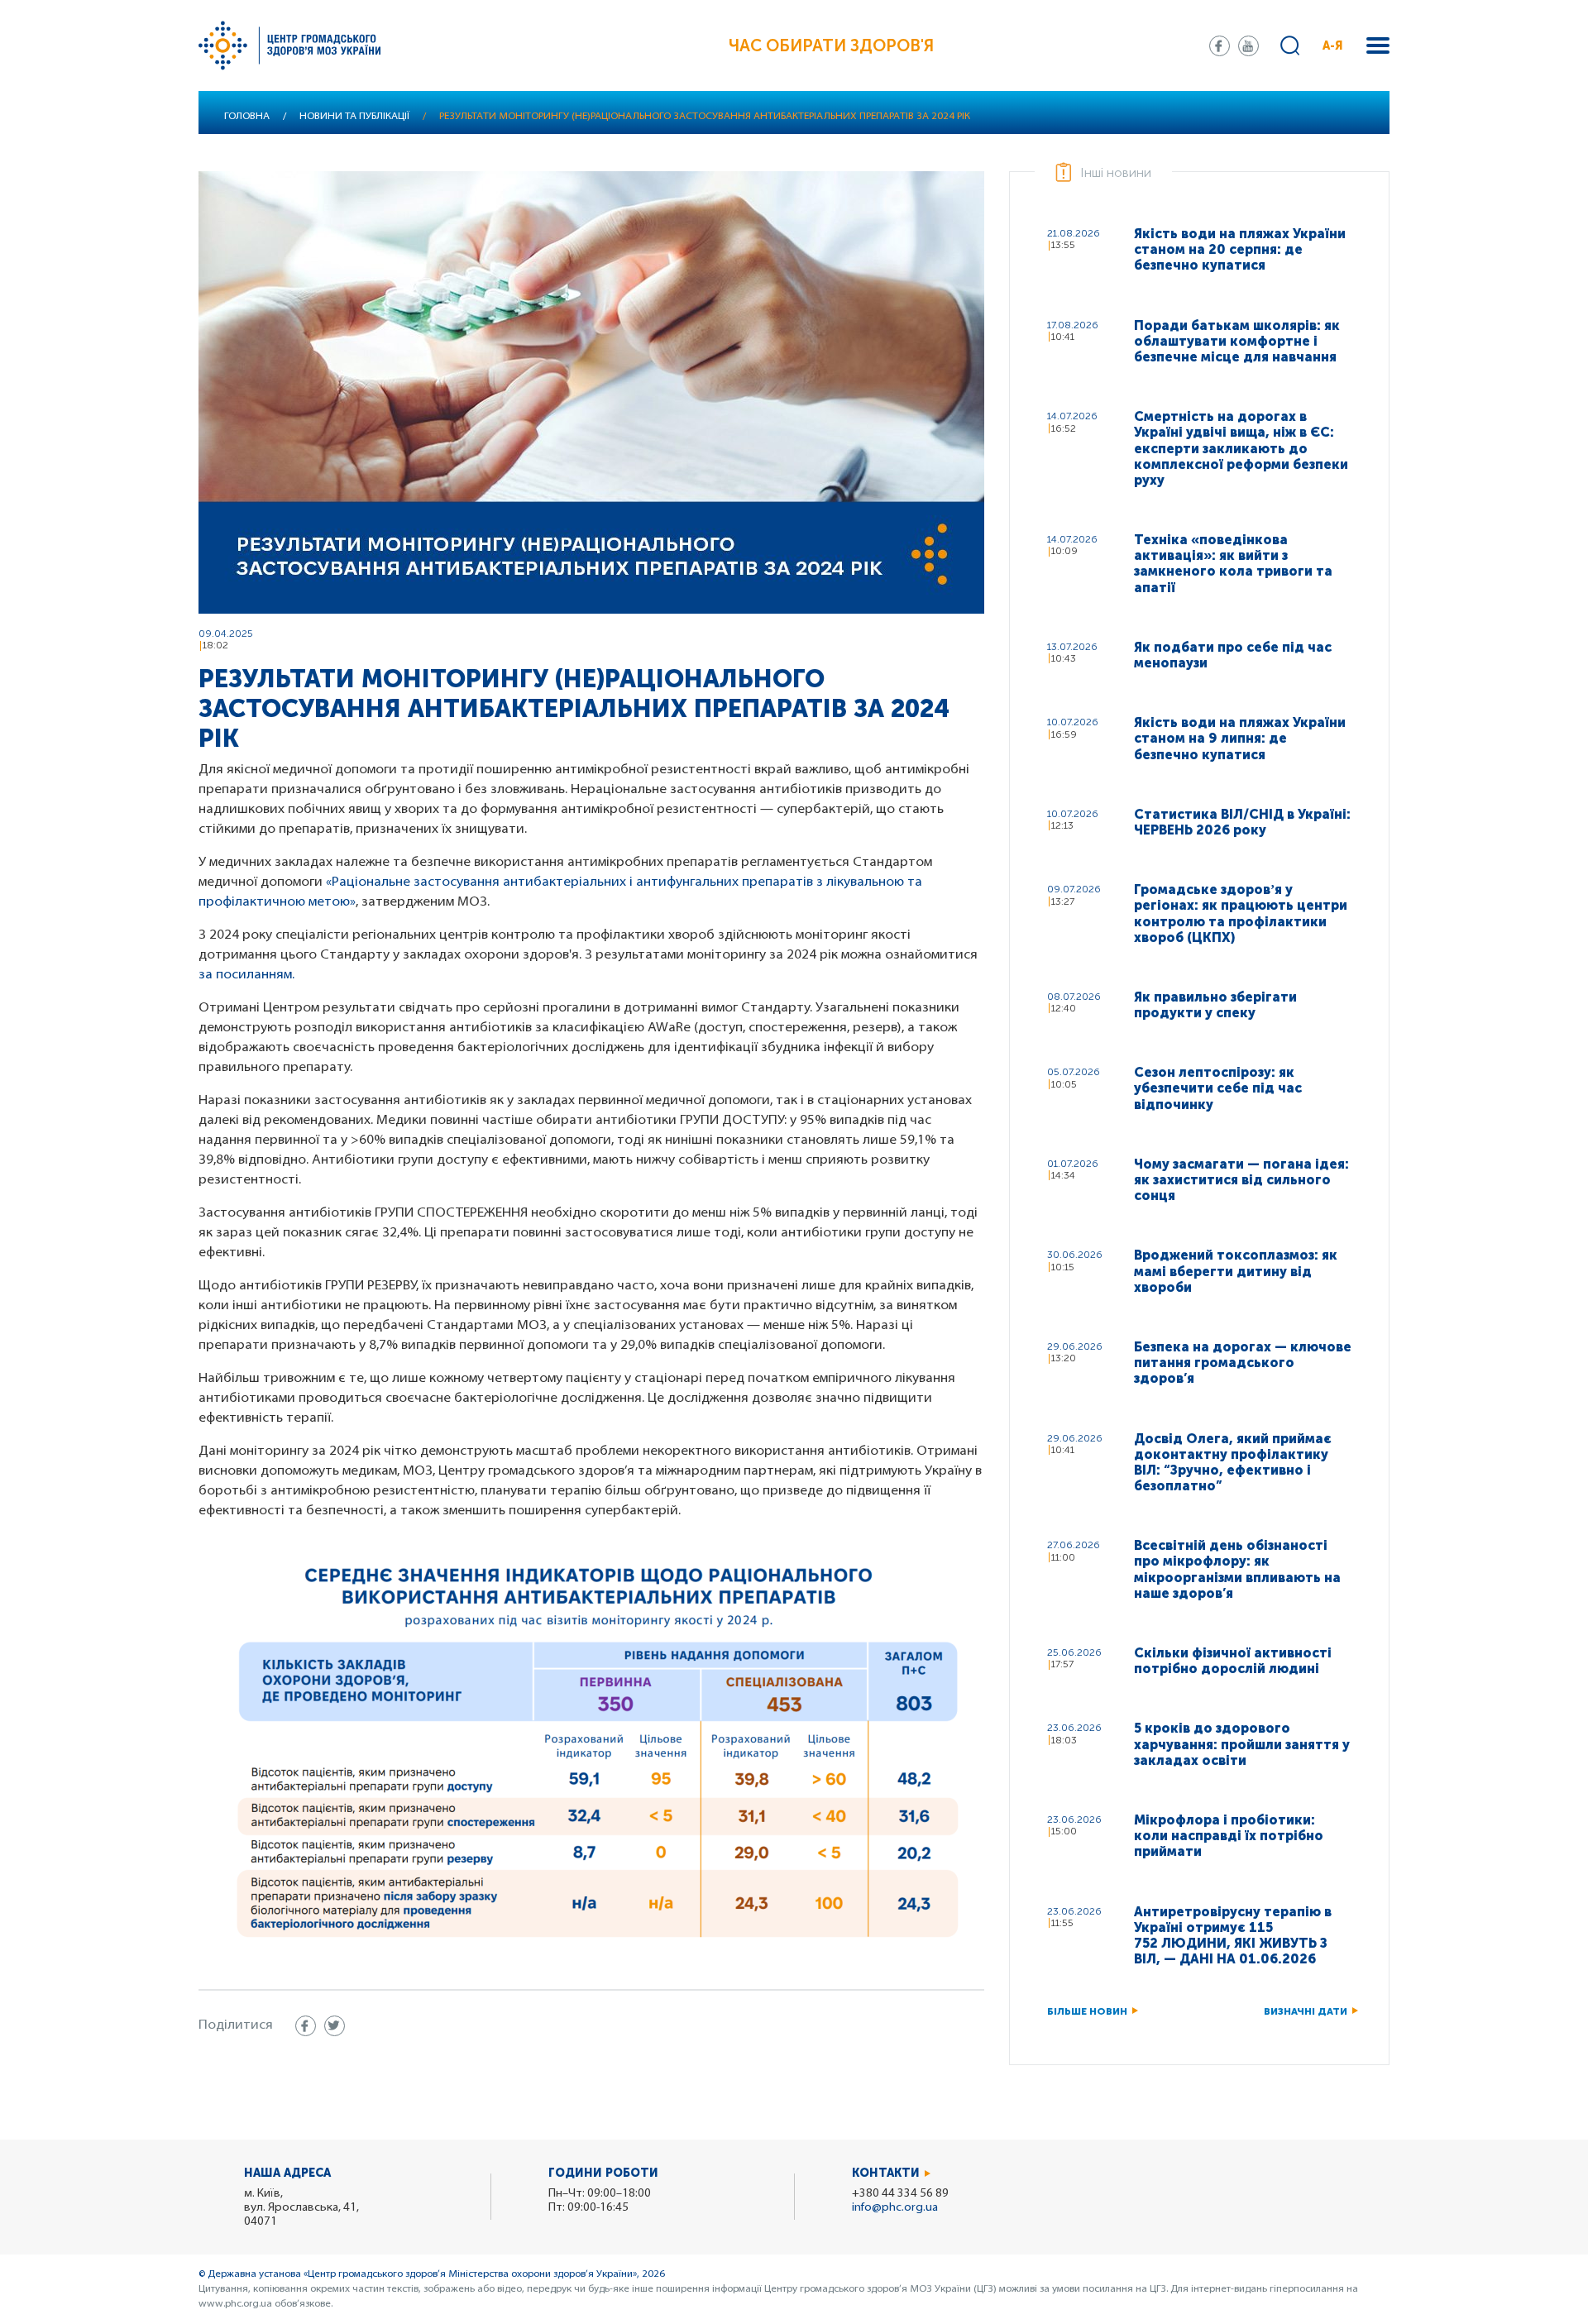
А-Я (1333, 46)
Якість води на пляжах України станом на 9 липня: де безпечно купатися (1240, 738)
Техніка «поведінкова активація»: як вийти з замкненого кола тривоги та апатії (1233, 564)
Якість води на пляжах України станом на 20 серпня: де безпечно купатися (1240, 249)
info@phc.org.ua (895, 2208)
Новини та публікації (354, 117)
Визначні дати (1306, 2011)
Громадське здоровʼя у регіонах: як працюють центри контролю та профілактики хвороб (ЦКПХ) (1241, 913)
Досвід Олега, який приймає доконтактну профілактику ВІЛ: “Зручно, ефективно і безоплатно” (1233, 1463)
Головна (247, 117)
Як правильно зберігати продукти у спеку (1215, 1005)
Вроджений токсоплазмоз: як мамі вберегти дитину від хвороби (1236, 1271)
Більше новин (1087, 2011)
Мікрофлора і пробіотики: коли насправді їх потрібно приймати (1229, 1836)
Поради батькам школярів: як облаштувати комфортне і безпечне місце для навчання (1237, 341)
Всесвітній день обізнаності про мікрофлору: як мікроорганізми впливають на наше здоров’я (1237, 1569)
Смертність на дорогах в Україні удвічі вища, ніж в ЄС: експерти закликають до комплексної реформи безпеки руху (1241, 448)
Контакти (886, 2173)
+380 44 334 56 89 (900, 2194)
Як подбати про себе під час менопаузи (1233, 655)
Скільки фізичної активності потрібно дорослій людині (1233, 1661)
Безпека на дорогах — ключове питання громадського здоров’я (1243, 1363)
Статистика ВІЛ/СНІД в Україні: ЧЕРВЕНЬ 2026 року (1242, 822)
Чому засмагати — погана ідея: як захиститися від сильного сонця (1241, 1180)
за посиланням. (246, 975)
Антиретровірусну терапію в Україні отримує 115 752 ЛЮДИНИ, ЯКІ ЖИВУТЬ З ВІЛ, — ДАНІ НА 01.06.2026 (1233, 1936)
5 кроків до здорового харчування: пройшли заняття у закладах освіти (1242, 1744)
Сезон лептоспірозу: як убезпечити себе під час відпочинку (1218, 1088)
